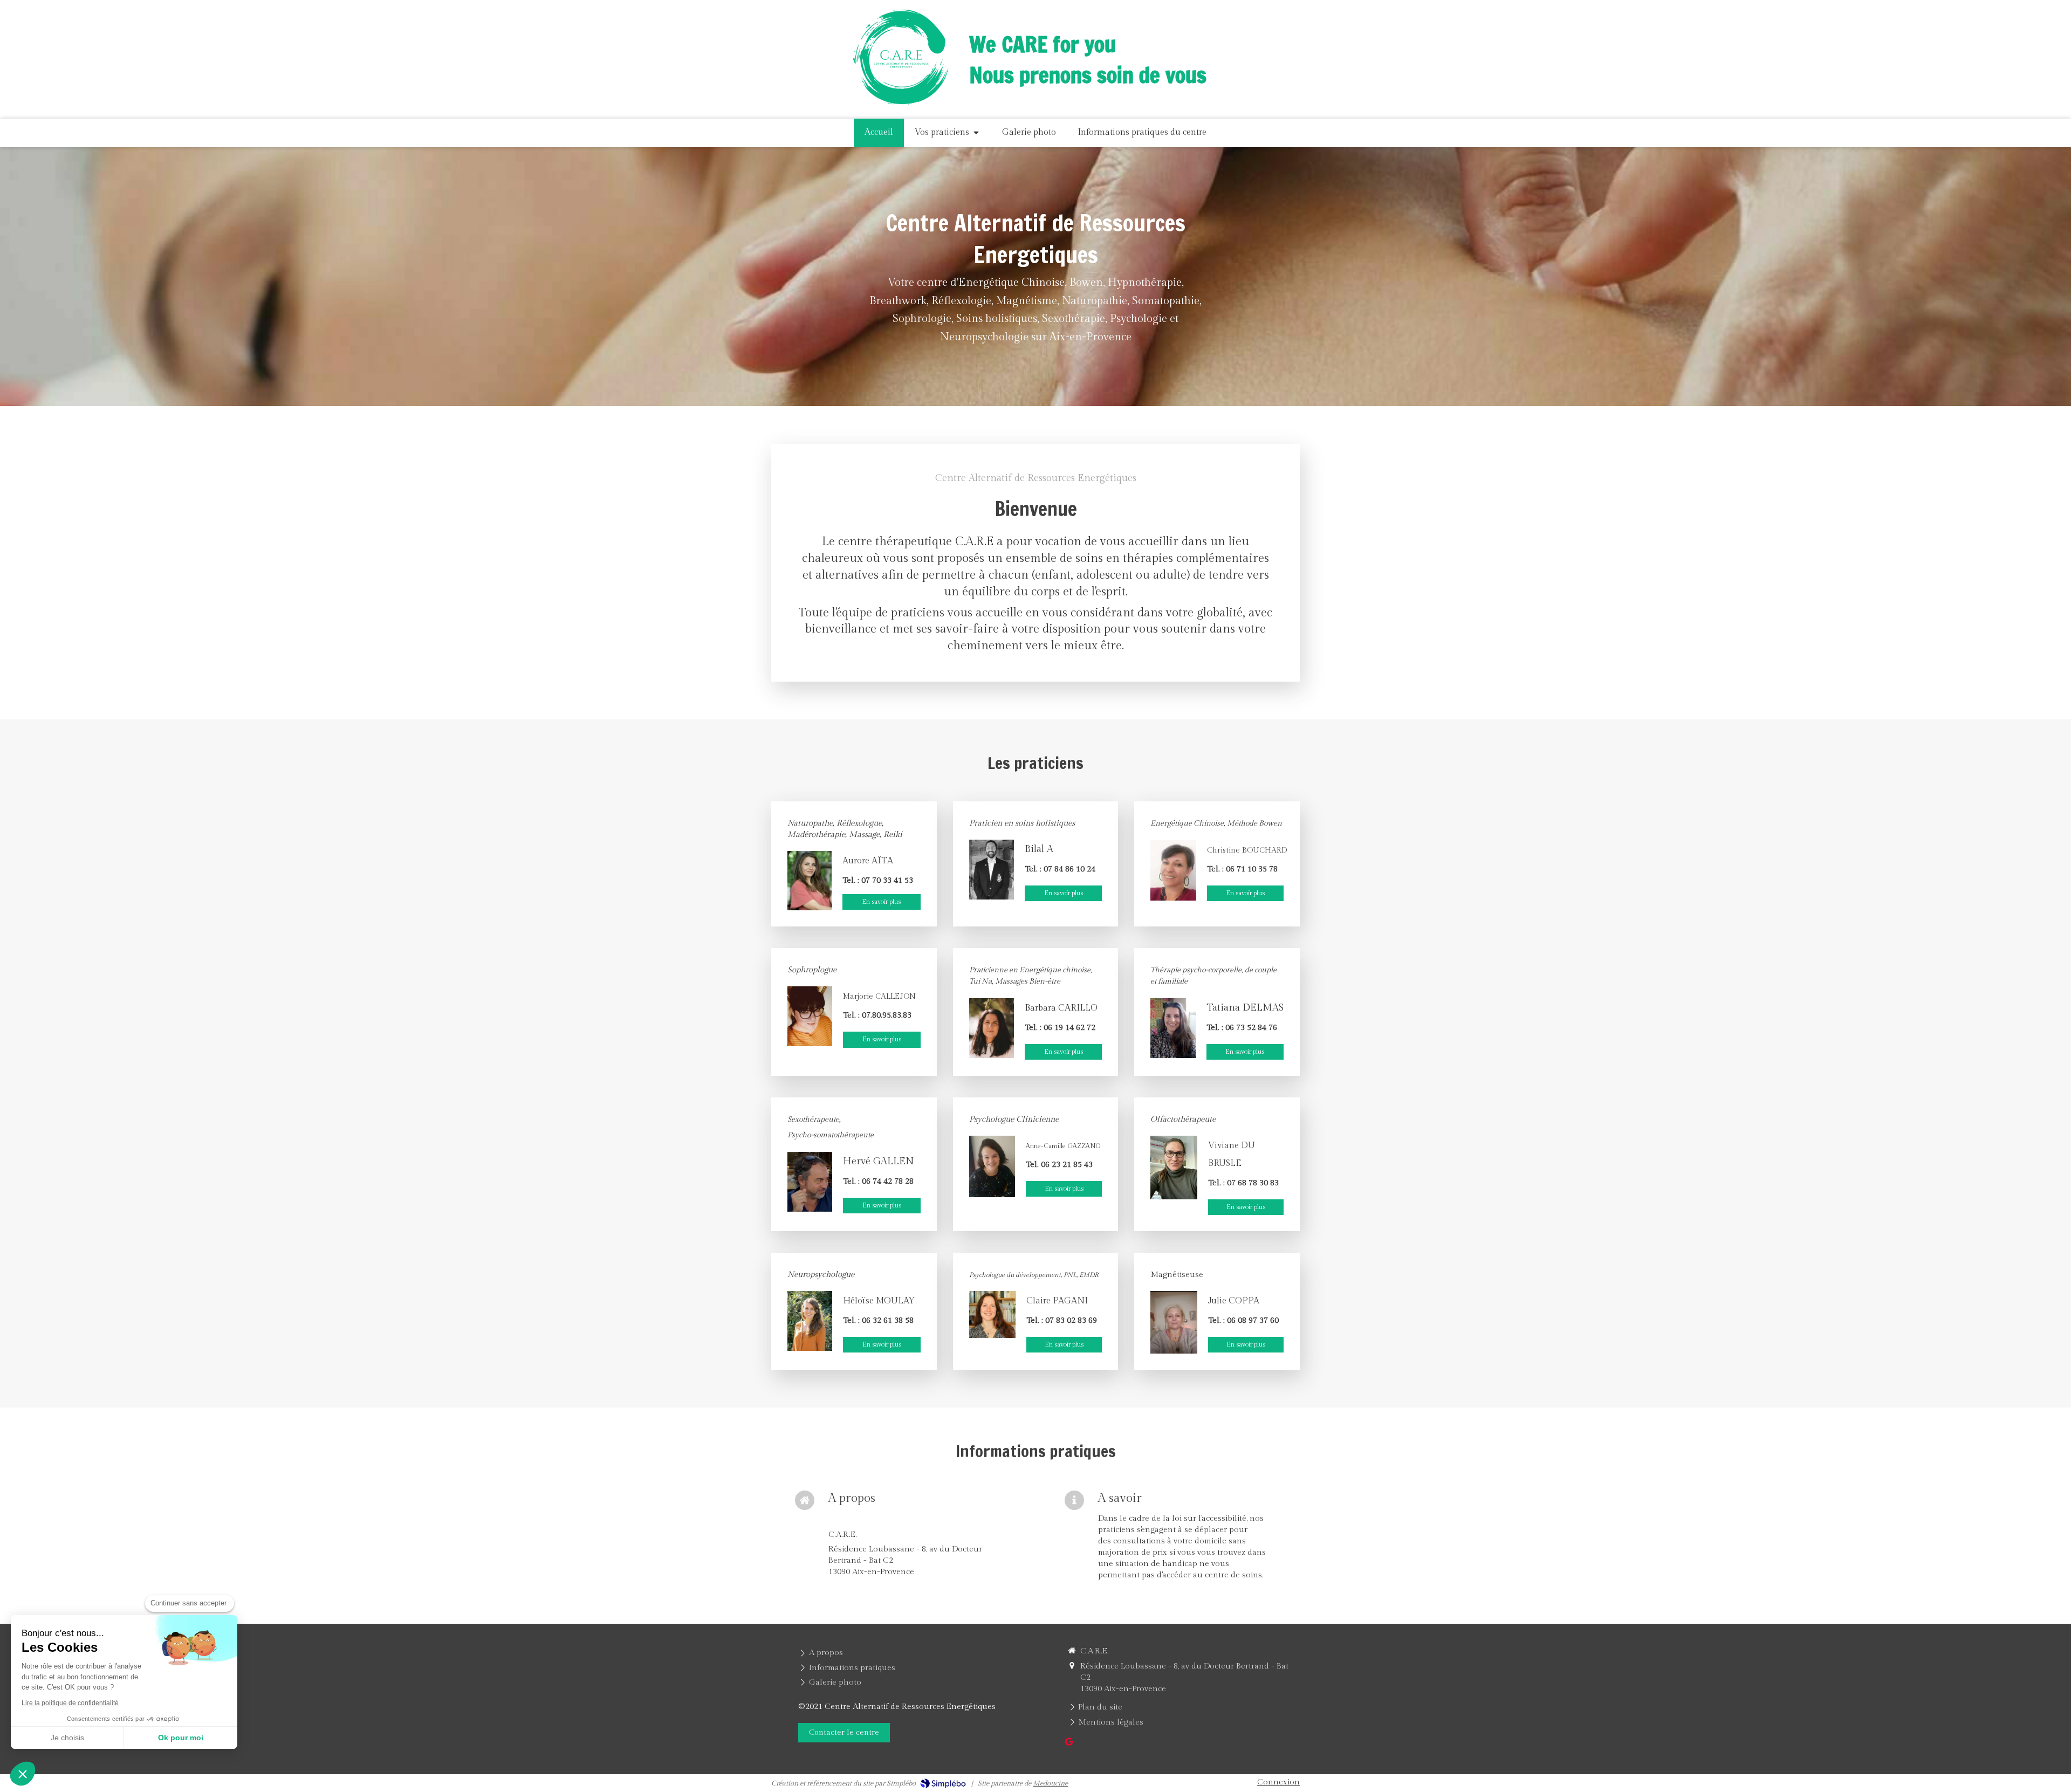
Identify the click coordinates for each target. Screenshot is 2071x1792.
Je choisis (67, 1738)
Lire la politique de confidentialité (70, 1703)
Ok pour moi (181, 1738)
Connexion (1278, 1782)
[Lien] (992, 870)
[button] (23, 1774)
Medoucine (1050, 1783)
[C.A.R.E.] (900, 112)
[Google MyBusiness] (1069, 1744)
